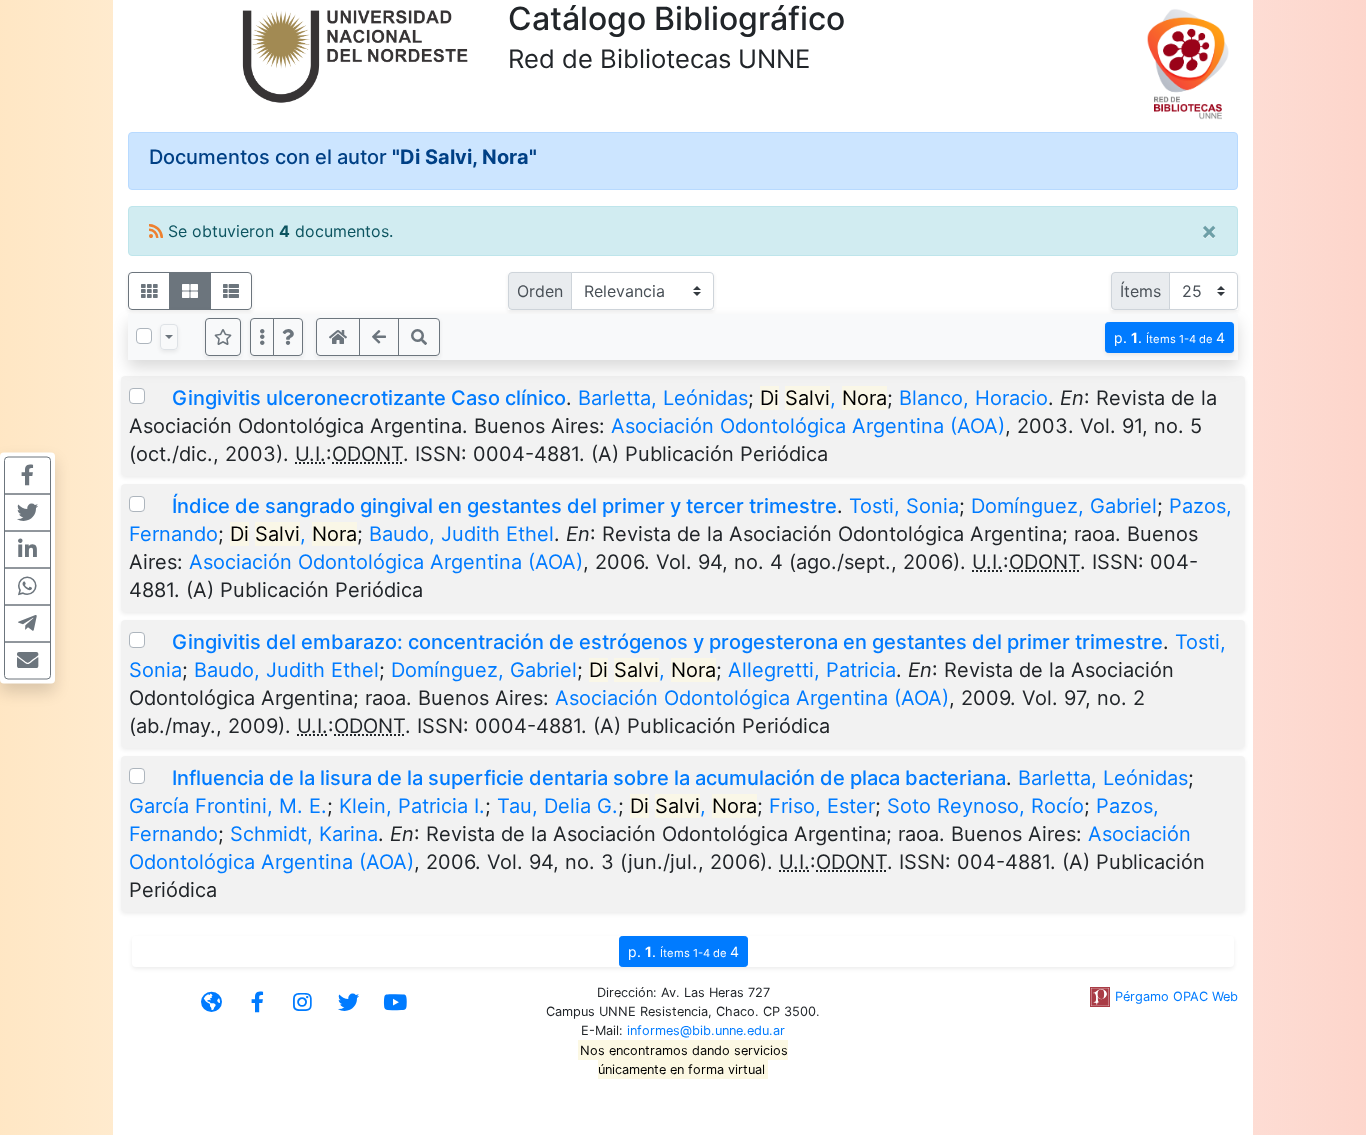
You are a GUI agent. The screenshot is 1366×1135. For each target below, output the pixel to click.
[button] (288, 337)
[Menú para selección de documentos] (169, 337)
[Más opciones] (262, 337)
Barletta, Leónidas (663, 398)
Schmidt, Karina (304, 834)
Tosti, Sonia (904, 506)
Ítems (1140, 291)
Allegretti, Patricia (812, 670)
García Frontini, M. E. (228, 806)
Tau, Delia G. (557, 806)
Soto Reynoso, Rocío (985, 806)
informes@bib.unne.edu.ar (706, 1030)
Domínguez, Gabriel (1064, 506)
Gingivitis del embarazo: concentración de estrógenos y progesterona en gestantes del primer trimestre (667, 642)
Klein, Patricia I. (412, 806)
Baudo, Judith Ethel (461, 534)
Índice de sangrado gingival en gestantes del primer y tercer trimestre (504, 506)
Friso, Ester (822, 806)
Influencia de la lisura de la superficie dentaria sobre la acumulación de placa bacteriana (589, 778)
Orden (540, 291)
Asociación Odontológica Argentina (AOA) (808, 426)
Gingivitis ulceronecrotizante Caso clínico (369, 398)
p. (1169, 337)
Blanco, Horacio (973, 398)
